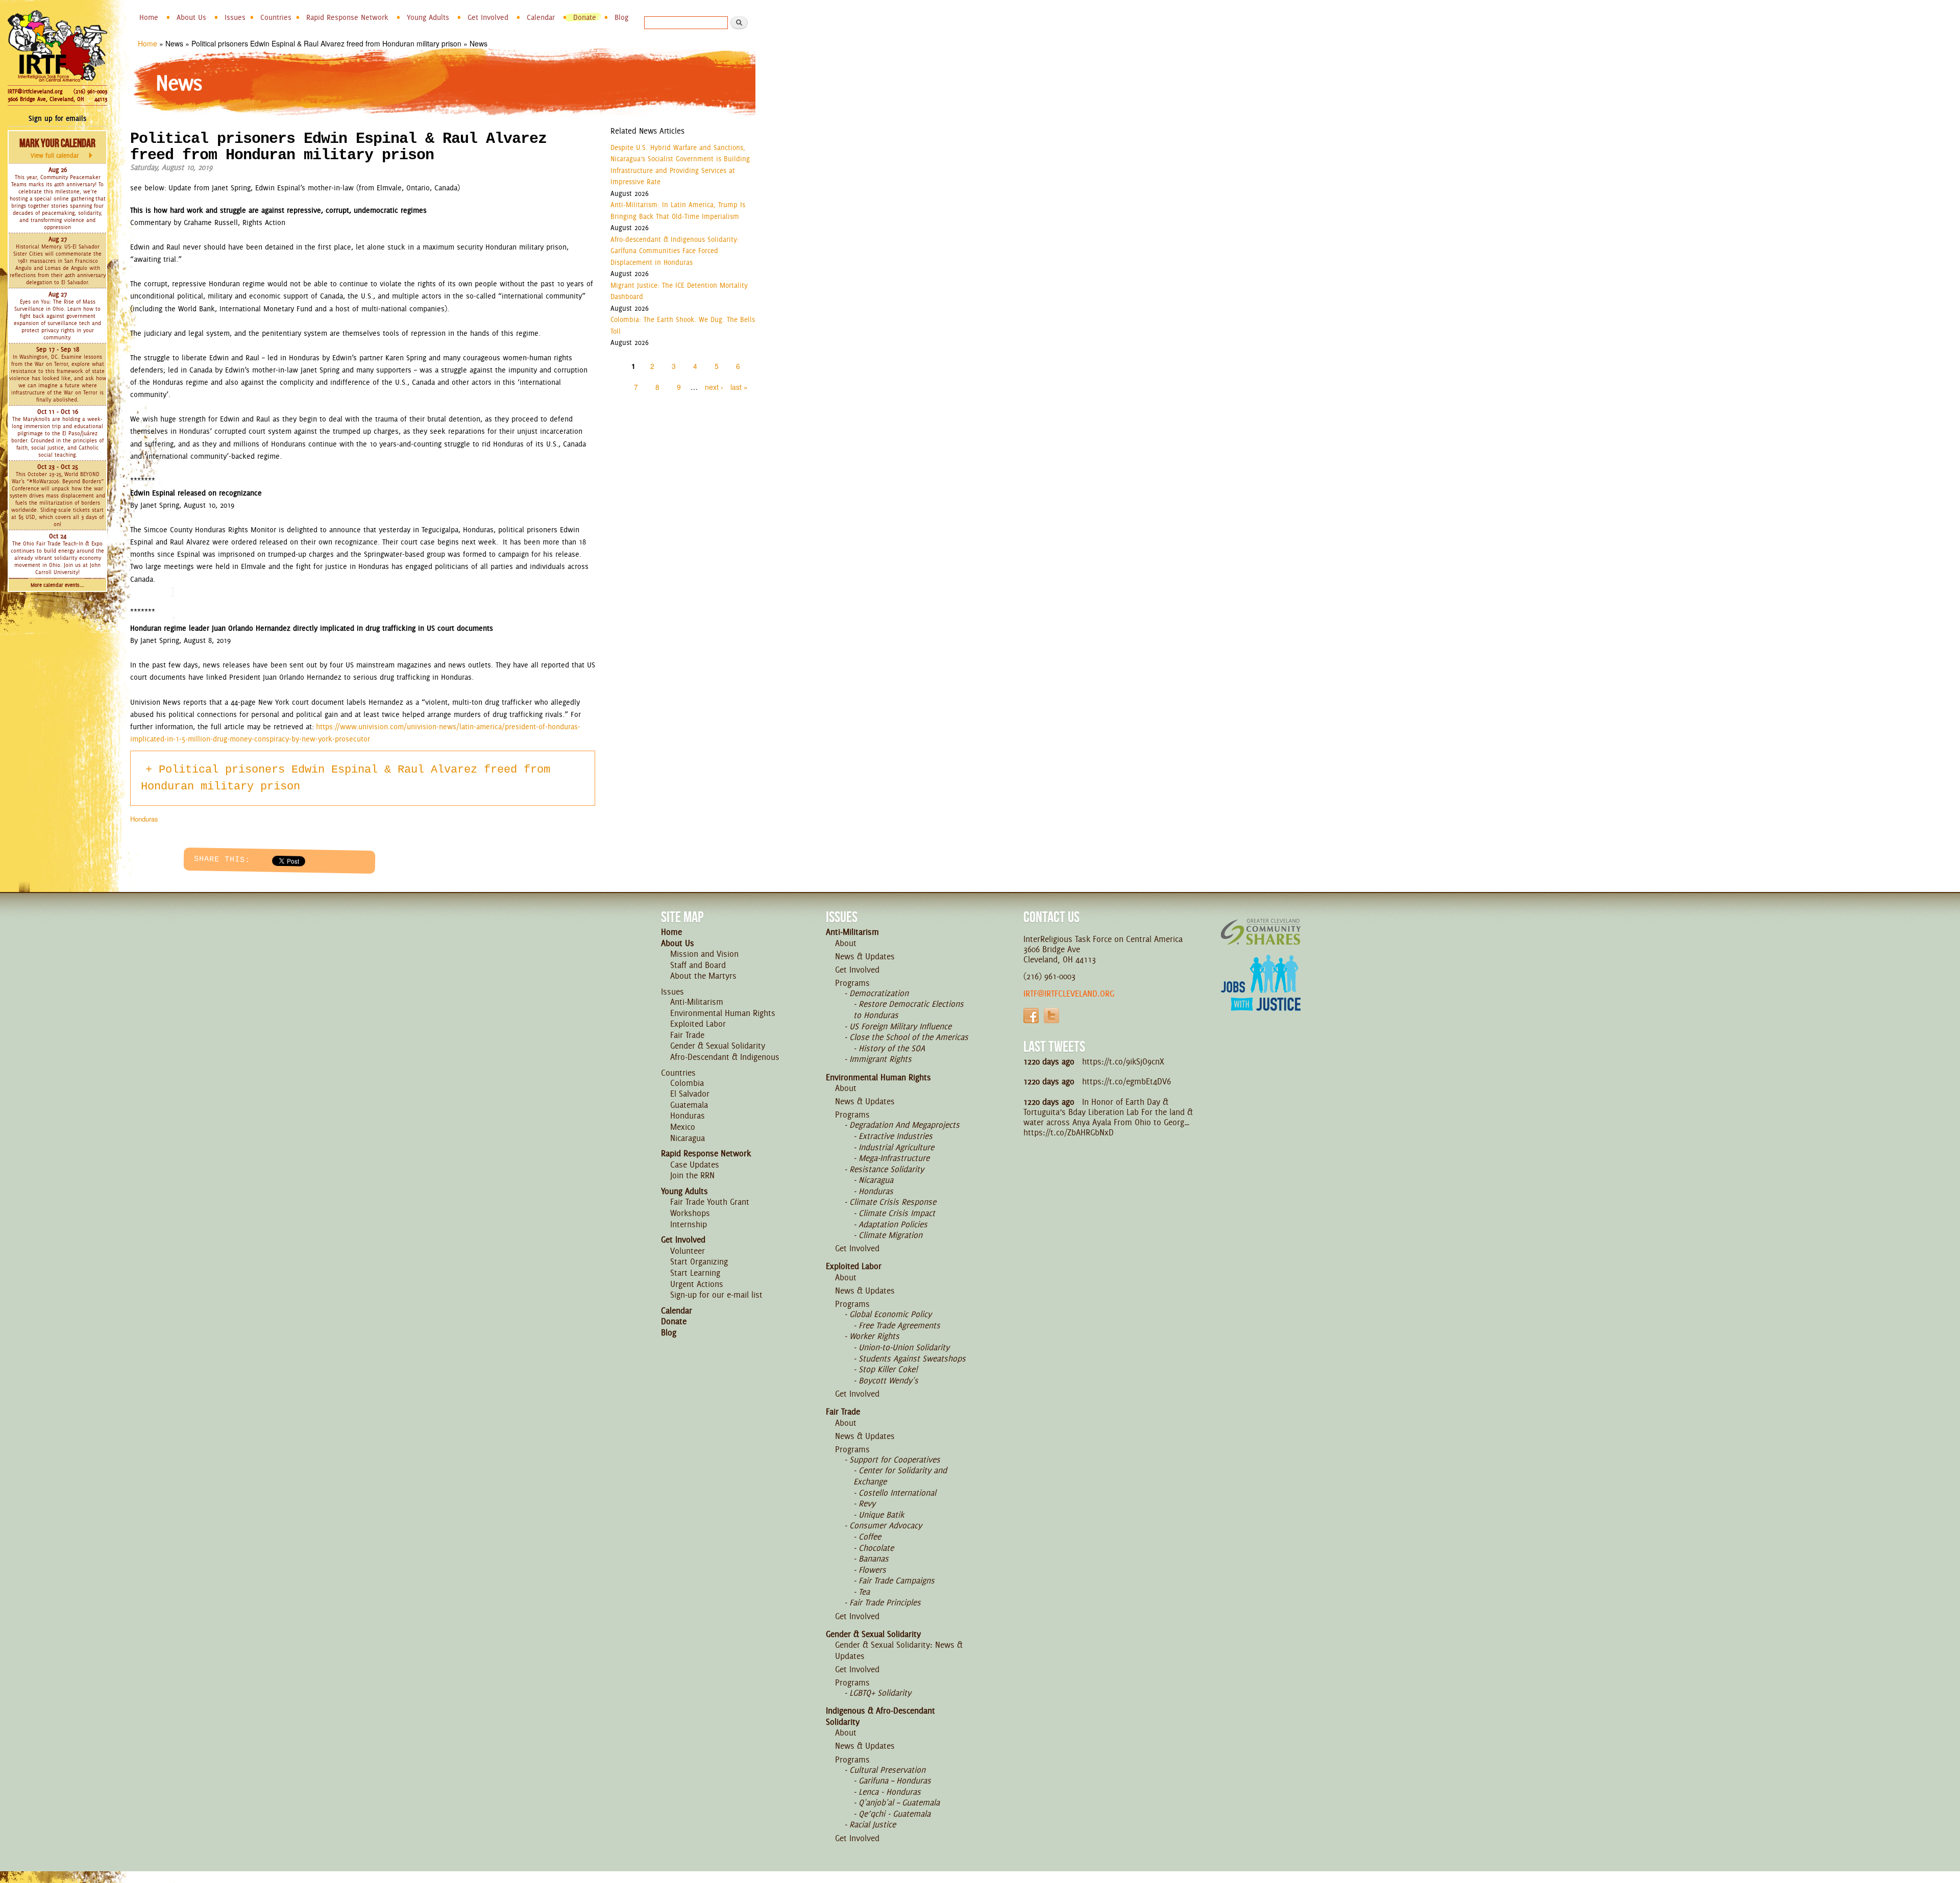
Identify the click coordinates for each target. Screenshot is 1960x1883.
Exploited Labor (698, 1024)
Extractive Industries (896, 1136)
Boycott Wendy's (888, 1380)
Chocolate (876, 1548)
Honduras (144, 819)
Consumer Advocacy (886, 1525)
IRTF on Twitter (1051, 1015)
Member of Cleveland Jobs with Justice (1261, 996)
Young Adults (428, 17)
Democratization (879, 993)
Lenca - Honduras (890, 1792)
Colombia (687, 1083)
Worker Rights (874, 1336)
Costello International (897, 1493)
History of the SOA (892, 1048)
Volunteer (688, 1251)
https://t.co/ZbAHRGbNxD (1069, 1132)
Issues (235, 17)
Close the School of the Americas (909, 1037)
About (846, 943)
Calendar (541, 17)
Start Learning (695, 1273)
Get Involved (488, 17)
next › (714, 387)
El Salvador (690, 1094)
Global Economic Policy (890, 1314)
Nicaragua (688, 1138)
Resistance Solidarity (887, 1169)
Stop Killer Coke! (888, 1369)
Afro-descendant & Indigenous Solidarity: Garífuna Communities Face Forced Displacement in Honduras (675, 251)
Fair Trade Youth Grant (710, 1202)
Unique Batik (881, 1515)
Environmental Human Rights (723, 1013)
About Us (191, 17)
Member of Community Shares (1261, 932)
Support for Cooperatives (895, 1459)
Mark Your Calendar (57, 148)
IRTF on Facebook (1031, 1015)
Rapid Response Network (347, 17)
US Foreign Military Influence (900, 1026)
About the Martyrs (703, 976)
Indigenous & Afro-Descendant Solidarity (880, 1716)
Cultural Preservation (887, 1770)
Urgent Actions (697, 1284)
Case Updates (695, 1165)
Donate (585, 17)
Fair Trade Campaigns (897, 1580)
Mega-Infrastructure (894, 1158)
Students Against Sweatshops (912, 1358)
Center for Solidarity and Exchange (900, 1476)
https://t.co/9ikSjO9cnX (1123, 1061)
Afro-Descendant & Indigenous (725, 1057)
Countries (276, 17)
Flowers (872, 1570)
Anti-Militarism (697, 1002)
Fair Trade (687, 1035)
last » (739, 387)
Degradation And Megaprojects (904, 1125)
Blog (621, 17)
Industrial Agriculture (896, 1147)
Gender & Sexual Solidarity (718, 1046)
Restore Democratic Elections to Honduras (909, 1009)
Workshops (690, 1213)
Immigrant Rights (880, 1059)
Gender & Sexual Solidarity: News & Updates (899, 1650)
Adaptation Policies (893, 1224)
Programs (852, 983)
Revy (867, 1503)
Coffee (870, 1537)
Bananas (874, 1558)
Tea (864, 1592)
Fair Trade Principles (885, 1602)
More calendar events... (57, 585)
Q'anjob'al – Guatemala (899, 1802)
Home (149, 17)
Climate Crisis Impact (897, 1213)
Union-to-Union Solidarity (904, 1347)
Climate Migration (890, 1235)
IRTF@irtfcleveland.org (35, 91)
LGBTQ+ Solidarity (880, 1693)
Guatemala (689, 1105)
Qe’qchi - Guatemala (895, 1814)
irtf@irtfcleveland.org (1069, 994)
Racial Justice (873, 1824)
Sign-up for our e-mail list (716, 1295)
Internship (689, 1224)
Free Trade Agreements (899, 1325)
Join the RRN (692, 1175)
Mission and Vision (704, 954)
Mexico (683, 1127)
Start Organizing (699, 1261)
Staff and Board (698, 965)
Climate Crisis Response (893, 1202)
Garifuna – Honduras (895, 1780)
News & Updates (865, 956)
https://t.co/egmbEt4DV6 (1126, 1081)
